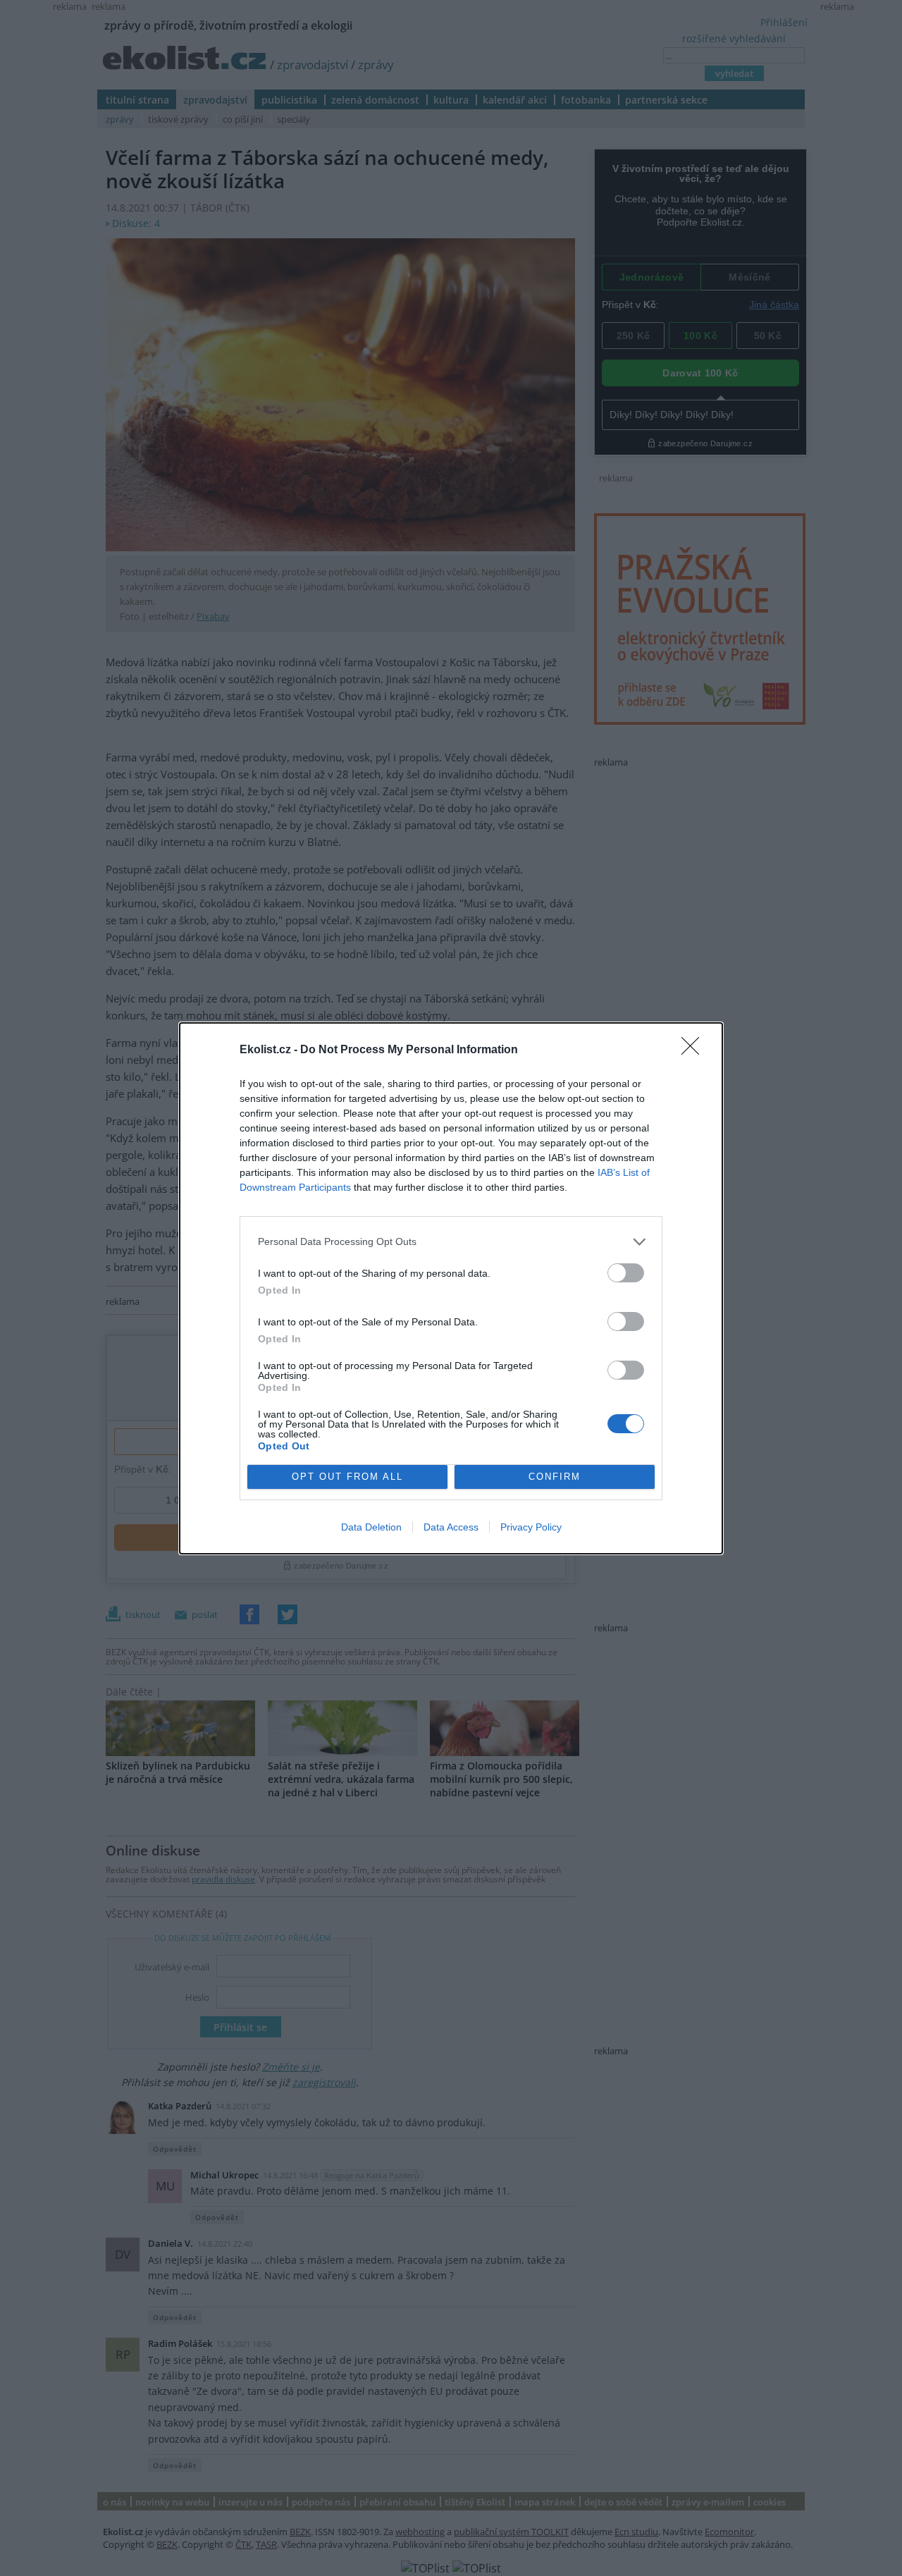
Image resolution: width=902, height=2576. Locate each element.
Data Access (451, 1527)
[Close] (695, 1050)
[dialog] (451, 1288)
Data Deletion (371, 1527)
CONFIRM (555, 1477)
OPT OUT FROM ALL (347, 1477)
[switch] (626, 1273)
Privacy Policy (531, 1527)
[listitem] (451, 1242)
